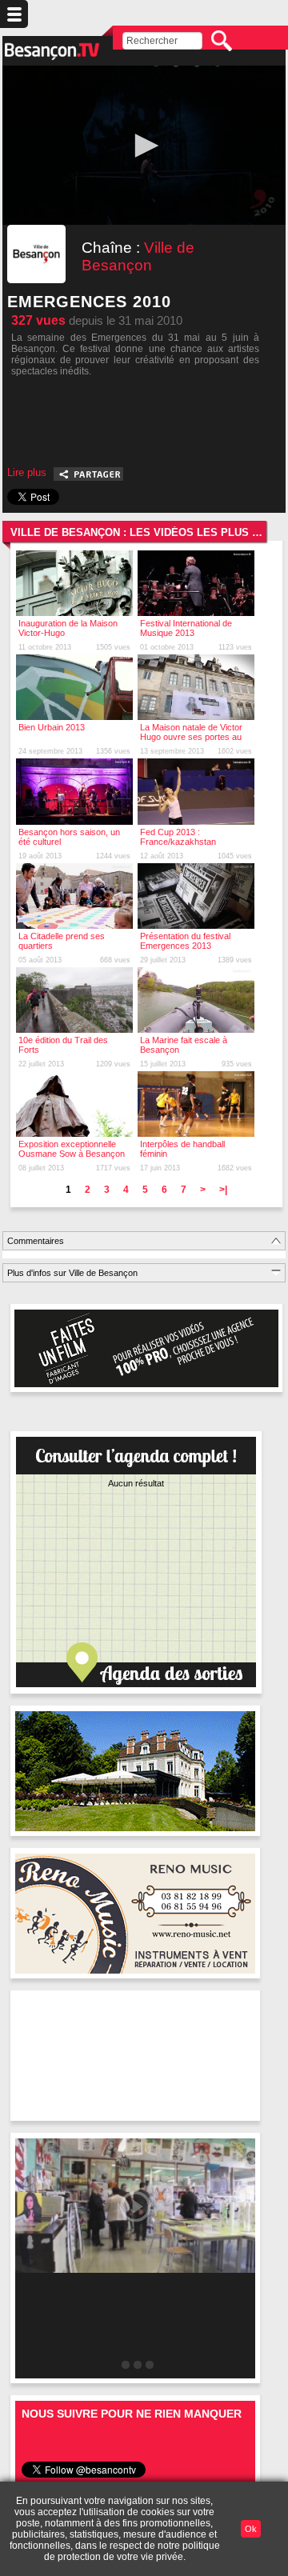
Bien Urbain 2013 (52, 727)
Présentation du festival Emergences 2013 (185, 941)
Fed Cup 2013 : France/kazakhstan (178, 837)
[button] (144, 146)
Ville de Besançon (138, 256)
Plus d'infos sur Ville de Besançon (72, 1273)
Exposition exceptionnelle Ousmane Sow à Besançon (72, 1149)
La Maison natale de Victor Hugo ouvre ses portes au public (191, 737)
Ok (251, 2529)
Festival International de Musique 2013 (186, 628)
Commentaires (36, 1241)
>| (223, 1190)
